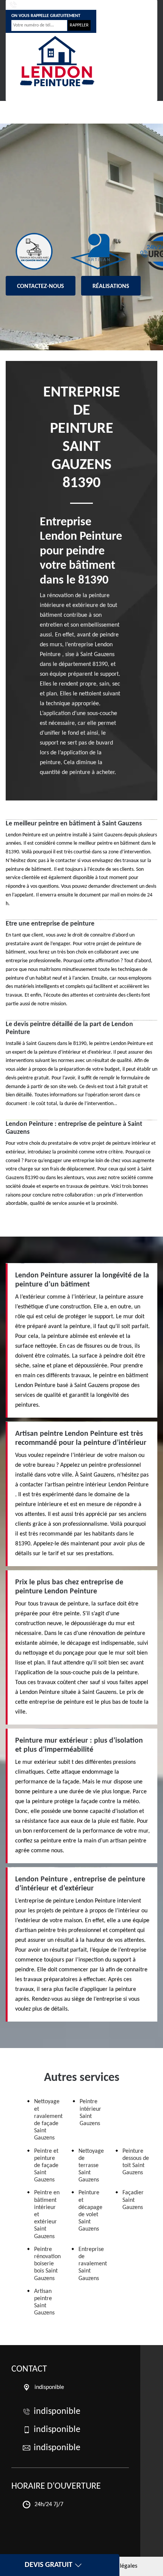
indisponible (34, 5)
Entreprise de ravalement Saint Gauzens (93, 2264)
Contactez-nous (41, 286)
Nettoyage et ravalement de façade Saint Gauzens (48, 2120)
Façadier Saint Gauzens (133, 2200)
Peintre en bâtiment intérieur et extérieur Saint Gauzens (47, 2215)
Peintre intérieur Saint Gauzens (90, 2113)
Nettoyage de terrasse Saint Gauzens (91, 2166)
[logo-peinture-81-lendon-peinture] (57, 61)
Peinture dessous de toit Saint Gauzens (136, 2162)
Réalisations (111, 286)
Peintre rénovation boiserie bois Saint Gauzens (47, 2264)
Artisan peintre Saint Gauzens (44, 2302)
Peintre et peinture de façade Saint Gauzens (46, 2166)
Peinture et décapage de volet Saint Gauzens (90, 2211)
